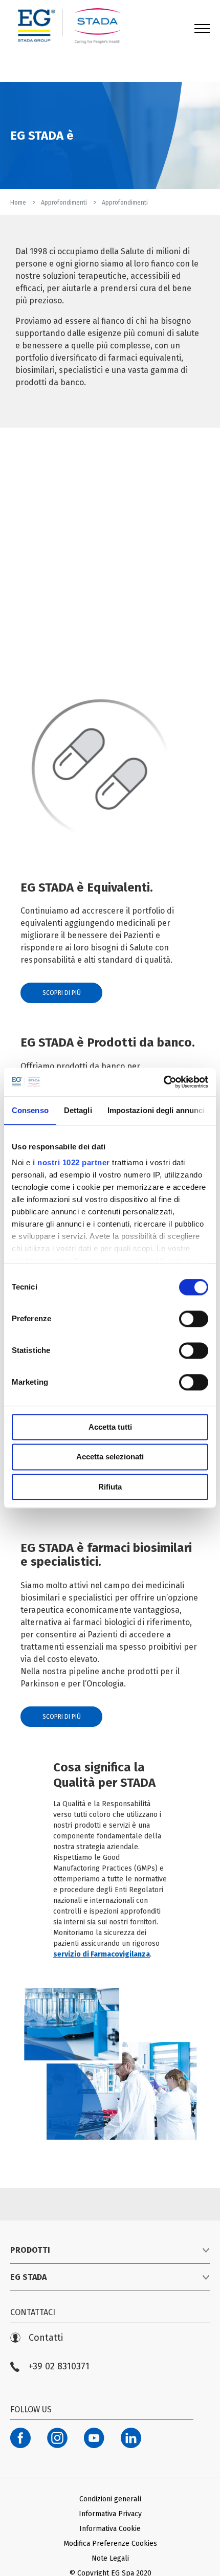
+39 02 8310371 (59, 2367)
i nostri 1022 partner (71, 1162)
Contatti (46, 2338)
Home (19, 203)
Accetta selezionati (110, 1457)
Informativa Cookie (110, 2529)
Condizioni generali (110, 2499)
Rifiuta (110, 1487)
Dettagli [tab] (78, 1110)
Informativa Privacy (110, 2514)
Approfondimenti (65, 203)
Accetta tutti (110, 1427)
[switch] (194, 1319)
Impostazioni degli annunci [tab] (156, 1110)
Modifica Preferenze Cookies (110, 2544)
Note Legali (110, 2558)
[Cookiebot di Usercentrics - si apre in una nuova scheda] (163, 1082)
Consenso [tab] (30, 1110)
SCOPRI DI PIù (62, 993)
